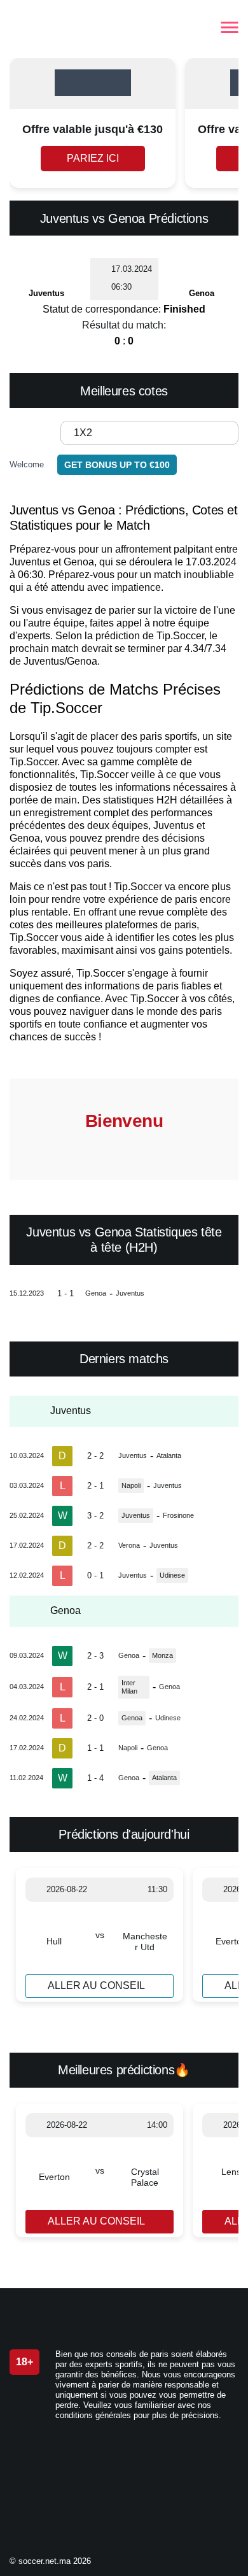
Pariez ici (93, 158)
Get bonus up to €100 (117, 465)
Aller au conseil (96, 1985)
